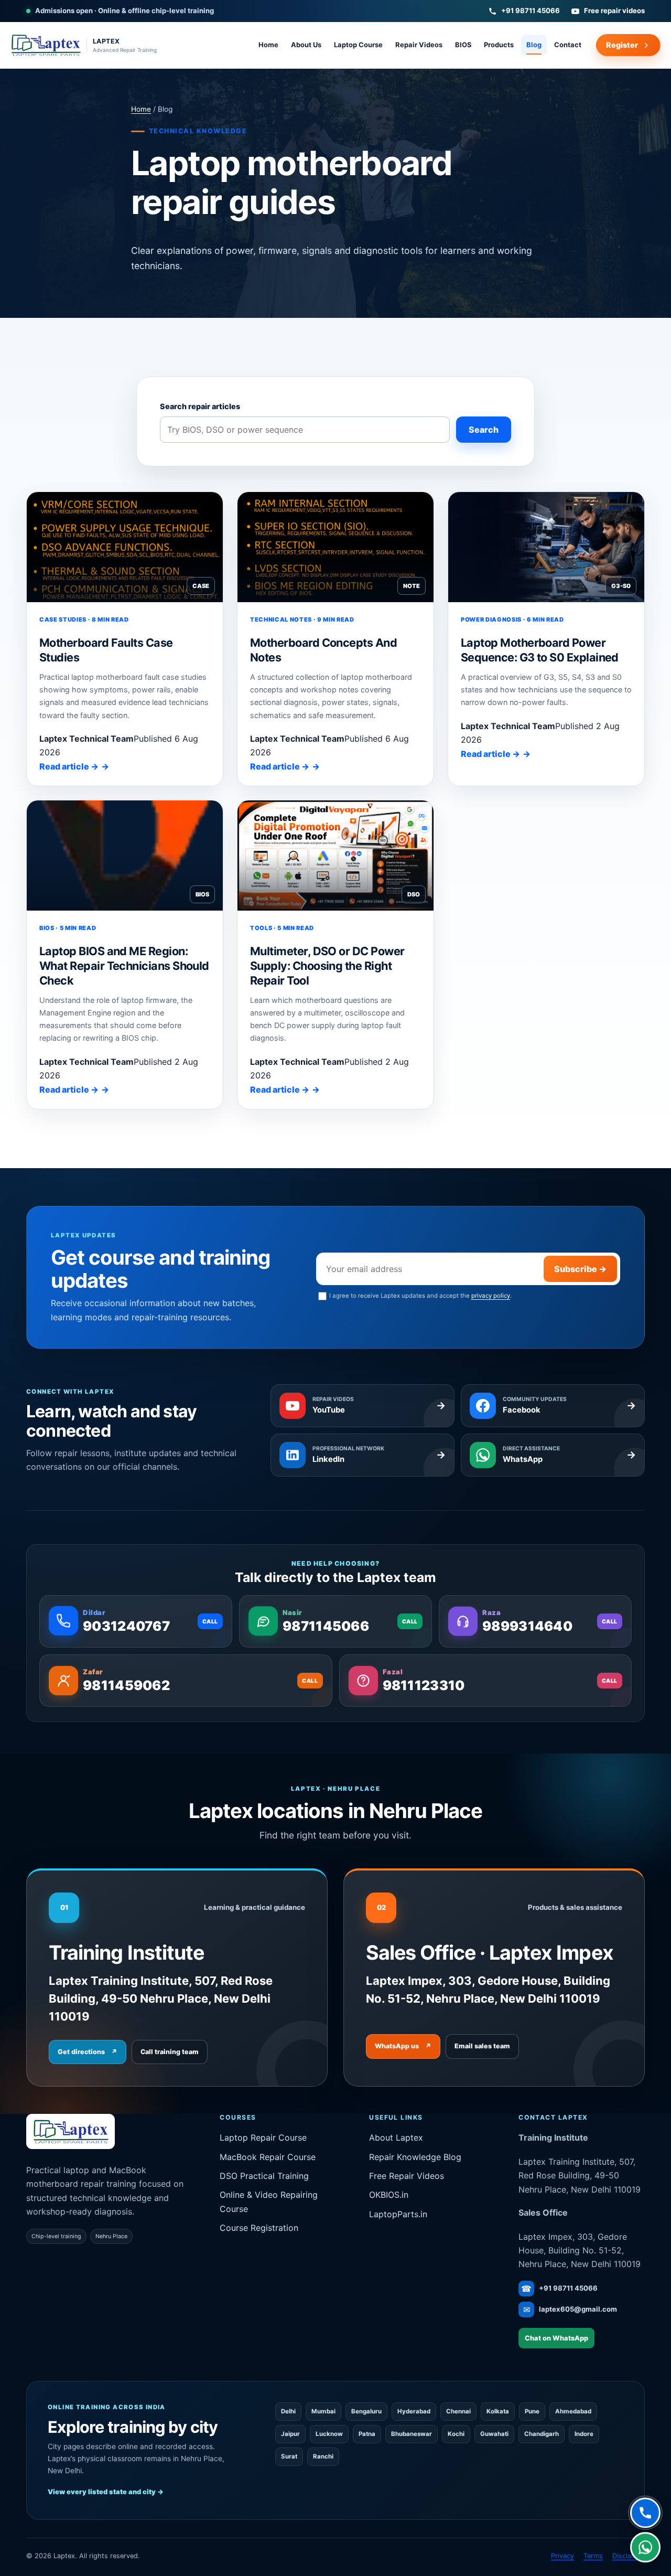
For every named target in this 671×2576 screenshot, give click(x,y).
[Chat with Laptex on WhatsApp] (645, 2548)
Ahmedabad (573, 2411)
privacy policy (491, 1296)
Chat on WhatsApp (556, 2338)
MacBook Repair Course (268, 2157)
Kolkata (498, 2411)
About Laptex (396, 2137)
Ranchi (323, 2456)
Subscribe (580, 1269)
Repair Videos (419, 45)
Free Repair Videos (407, 2176)
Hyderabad (414, 2411)
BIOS (463, 45)
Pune (532, 2411)
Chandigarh (542, 2434)
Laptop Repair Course (263, 2137)
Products (499, 45)
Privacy (562, 2556)
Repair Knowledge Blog (415, 2157)
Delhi (288, 2411)
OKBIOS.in (389, 2195)
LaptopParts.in (398, 2214)
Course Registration (259, 2228)
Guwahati (494, 2434)
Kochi (456, 2434)
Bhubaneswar (412, 2434)
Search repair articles (200, 406)
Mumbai (323, 2411)
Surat (289, 2456)
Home (268, 45)
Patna (367, 2434)
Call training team (170, 2052)
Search (484, 430)
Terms (593, 2556)
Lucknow (329, 2434)
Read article (69, 766)
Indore (584, 2434)
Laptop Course (358, 45)
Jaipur (290, 2434)
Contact (568, 45)
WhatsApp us (403, 2046)
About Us (306, 45)
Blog (534, 45)
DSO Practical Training (264, 2176)
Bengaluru (366, 2411)
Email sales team (482, 2046)
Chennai (458, 2411)
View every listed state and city (106, 2492)
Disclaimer (629, 2556)
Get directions (88, 2052)
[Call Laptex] (645, 2514)
